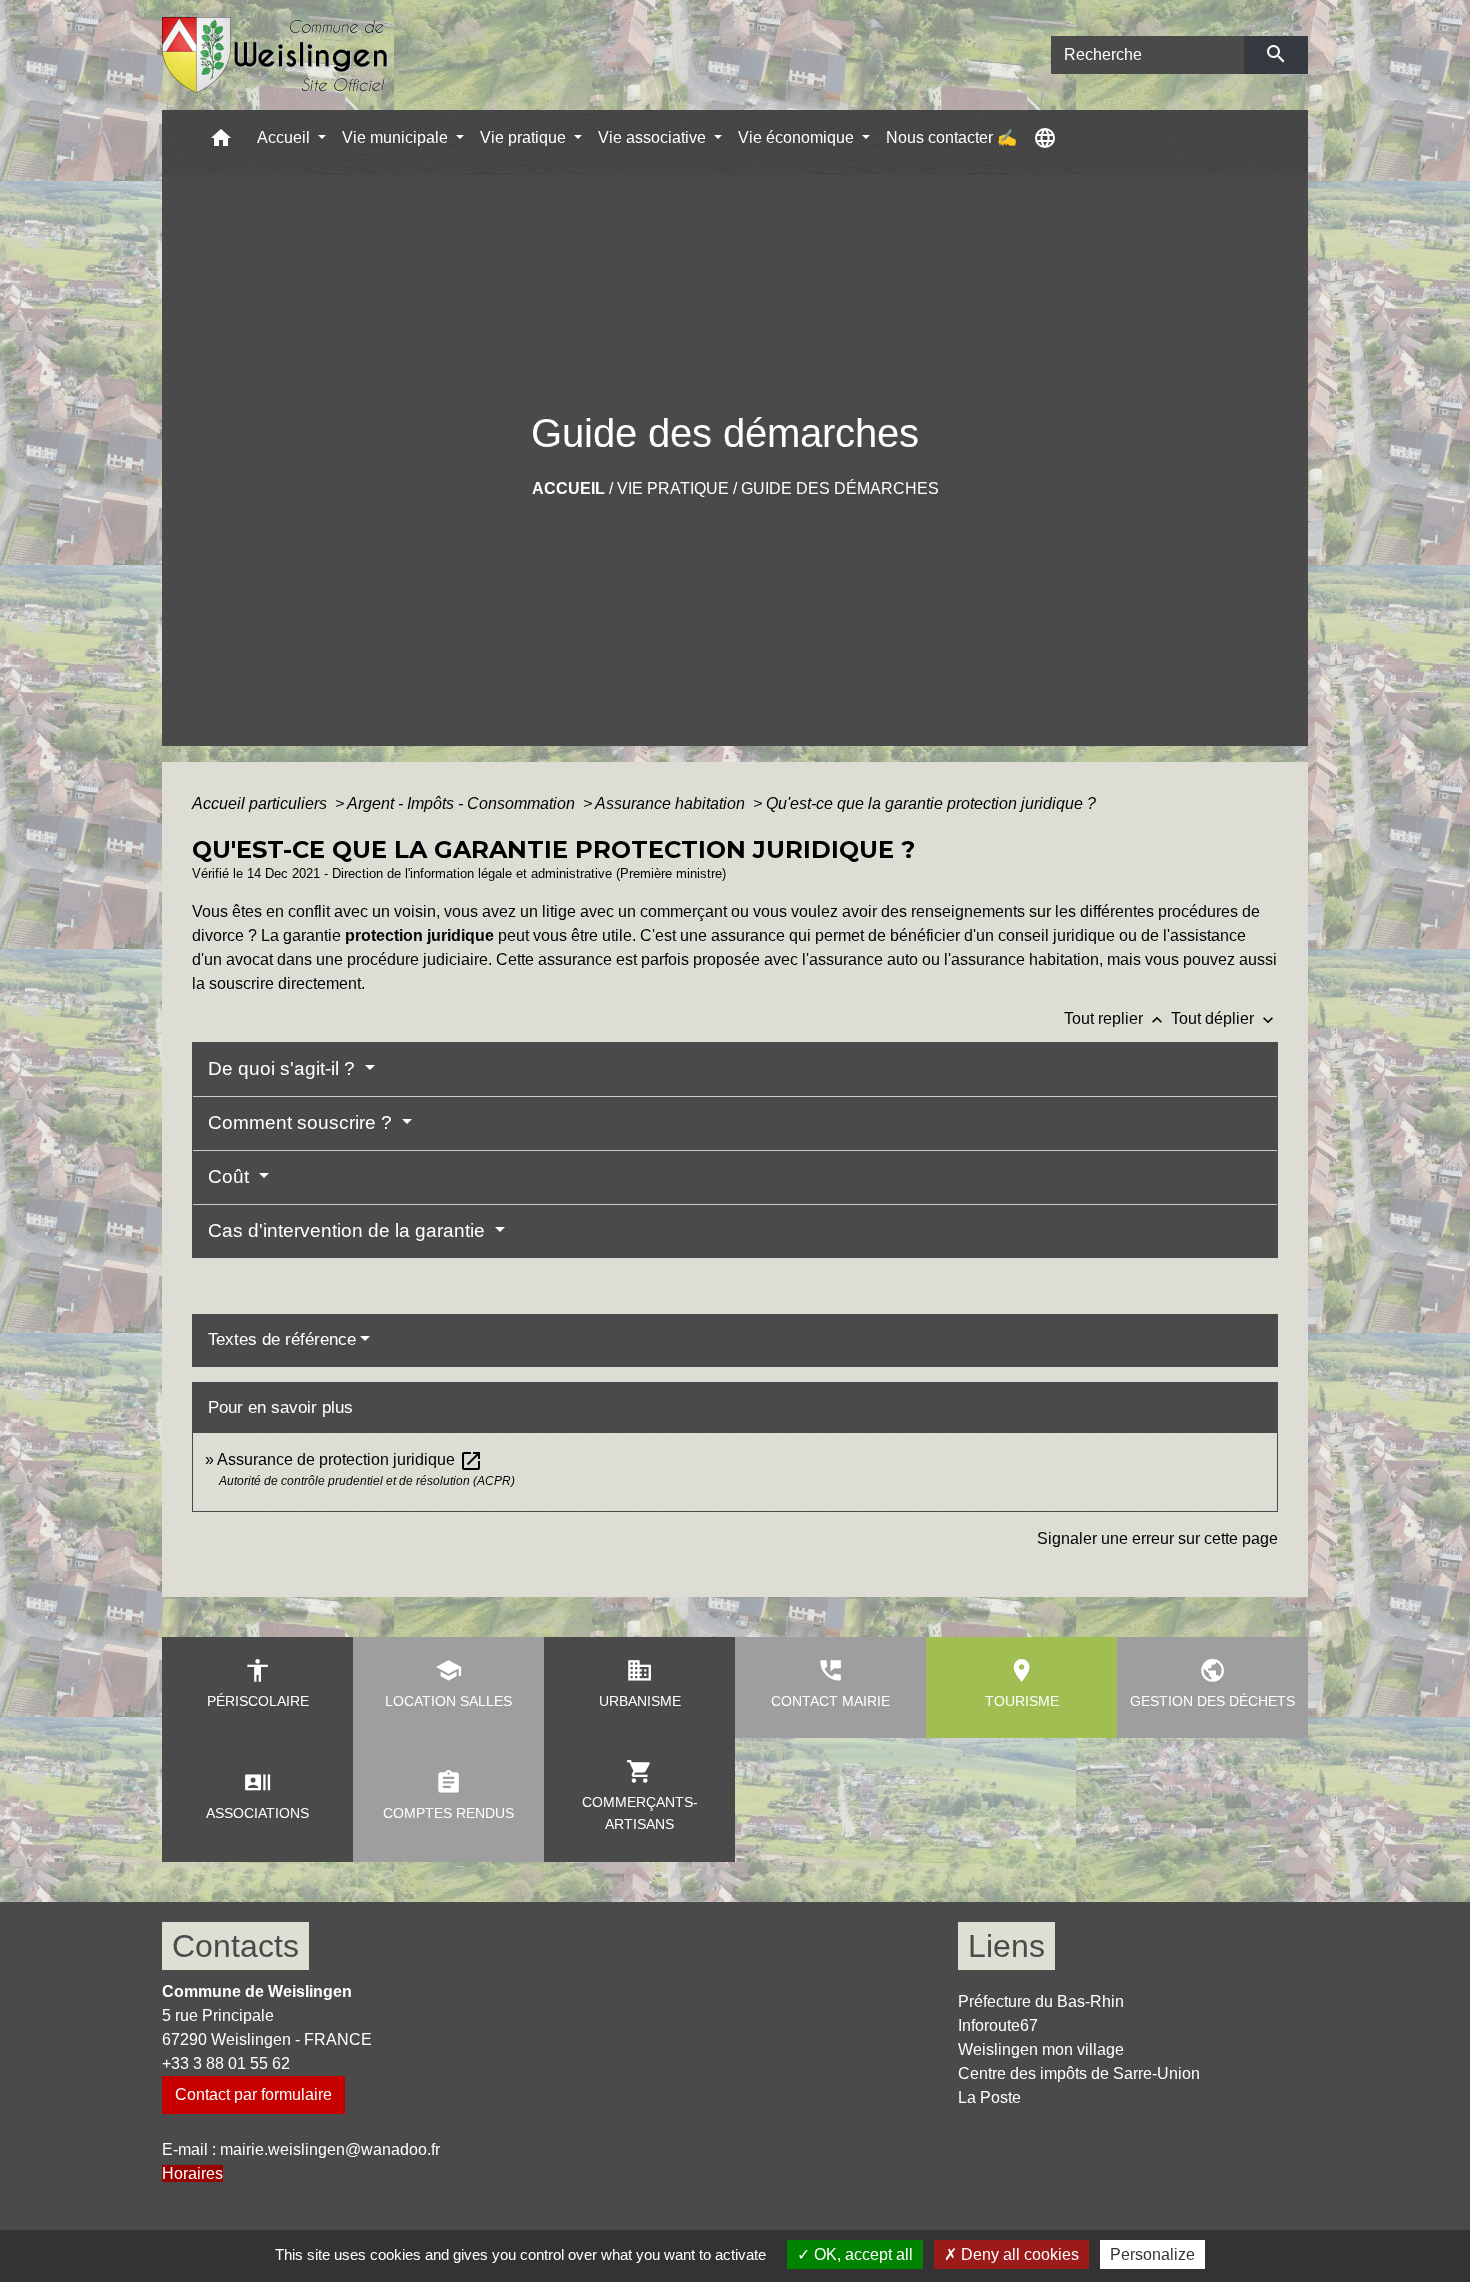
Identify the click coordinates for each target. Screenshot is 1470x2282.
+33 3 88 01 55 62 (226, 2063)
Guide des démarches (840, 488)
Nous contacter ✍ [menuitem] (951, 137)
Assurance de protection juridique (350, 1459)
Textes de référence (282, 1339)
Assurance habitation (672, 803)
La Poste (989, 2097)
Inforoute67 (998, 2025)
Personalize (1152, 2254)
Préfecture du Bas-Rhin (1041, 2001)
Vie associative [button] (654, 137)
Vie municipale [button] (397, 137)
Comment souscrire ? (302, 1122)
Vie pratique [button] (525, 137)
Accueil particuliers (261, 803)
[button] (221, 142)
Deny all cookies (1018, 2254)
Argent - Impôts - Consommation (463, 803)
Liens (1006, 1946)
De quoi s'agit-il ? (284, 1068)
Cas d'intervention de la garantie (349, 1230)
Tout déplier (1224, 1018)
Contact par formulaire (253, 2094)
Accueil (568, 488)
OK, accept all (861, 2254)
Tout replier (1115, 1018)
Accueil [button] (285, 137)
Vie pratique (673, 488)
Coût (231, 1176)
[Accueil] (275, 55)
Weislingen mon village (1041, 2049)
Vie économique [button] (798, 137)
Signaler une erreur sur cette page (1157, 1538)
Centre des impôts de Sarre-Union (1079, 2073)
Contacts (235, 1946)
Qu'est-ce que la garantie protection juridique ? (931, 803)
